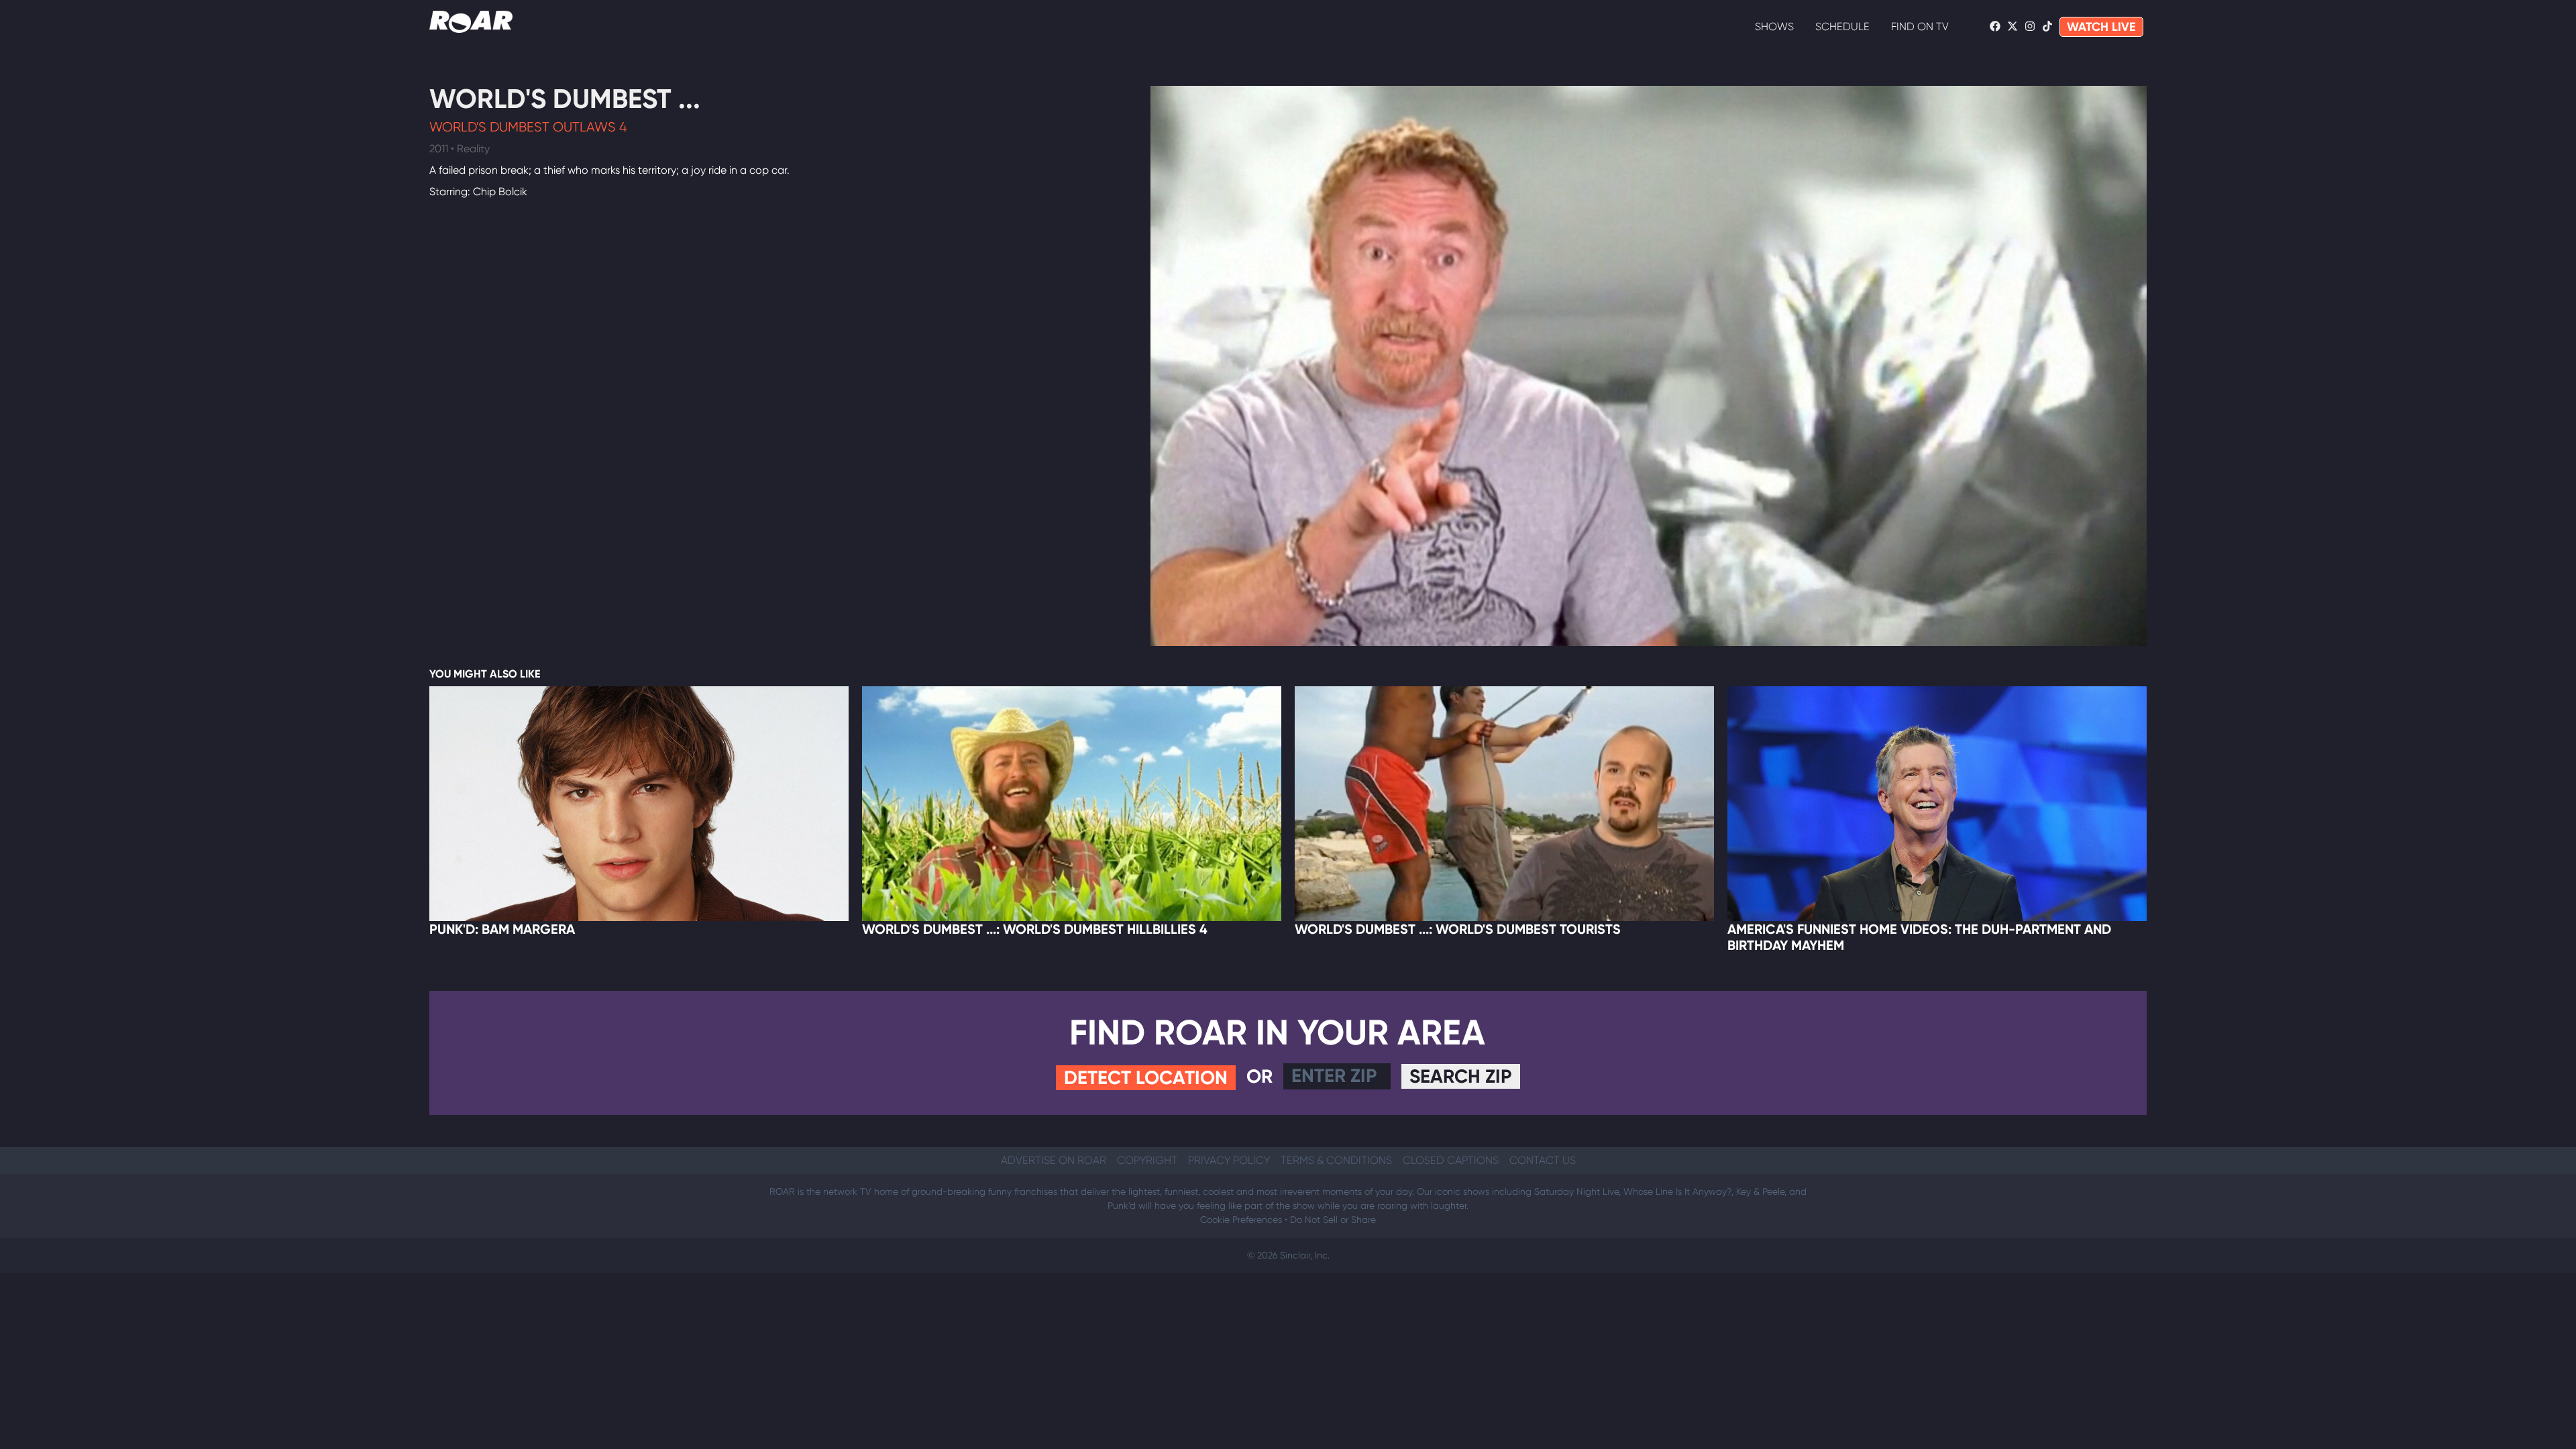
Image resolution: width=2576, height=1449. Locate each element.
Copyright (1147, 1160)
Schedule (1842, 26)
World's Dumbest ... (565, 99)
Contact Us (1543, 1160)
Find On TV (1920, 26)
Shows (1774, 26)
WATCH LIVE (2101, 27)
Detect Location (1146, 1078)
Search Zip (1461, 1076)
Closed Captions (1451, 1160)
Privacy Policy (1229, 1160)
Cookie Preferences (1241, 1220)
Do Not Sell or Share (1333, 1220)
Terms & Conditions (1336, 1160)
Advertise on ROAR (1054, 1160)
